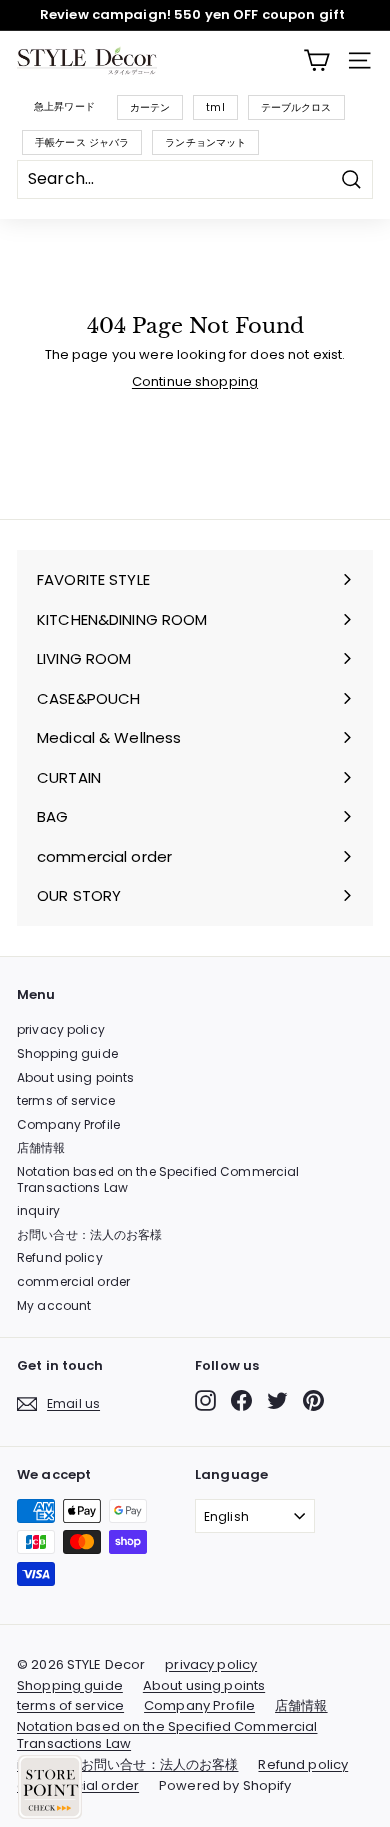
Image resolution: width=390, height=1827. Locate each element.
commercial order (73, 1281)
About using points (75, 1077)
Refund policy (60, 1257)
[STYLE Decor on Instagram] (205, 1400)
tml (215, 107)
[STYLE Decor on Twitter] (277, 1400)
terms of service (66, 1100)
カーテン (150, 107)
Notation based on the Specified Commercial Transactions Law (158, 1179)
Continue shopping (195, 381)
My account (54, 1305)
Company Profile (68, 1124)
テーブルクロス (296, 107)
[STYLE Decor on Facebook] (241, 1400)
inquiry (38, 1210)
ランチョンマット (205, 142)
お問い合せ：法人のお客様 (90, 1234)
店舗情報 (41, 1147)
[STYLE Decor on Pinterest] (313, 1400)
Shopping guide (67, 1053)
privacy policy (61, 1029)
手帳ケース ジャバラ (82, 142)
